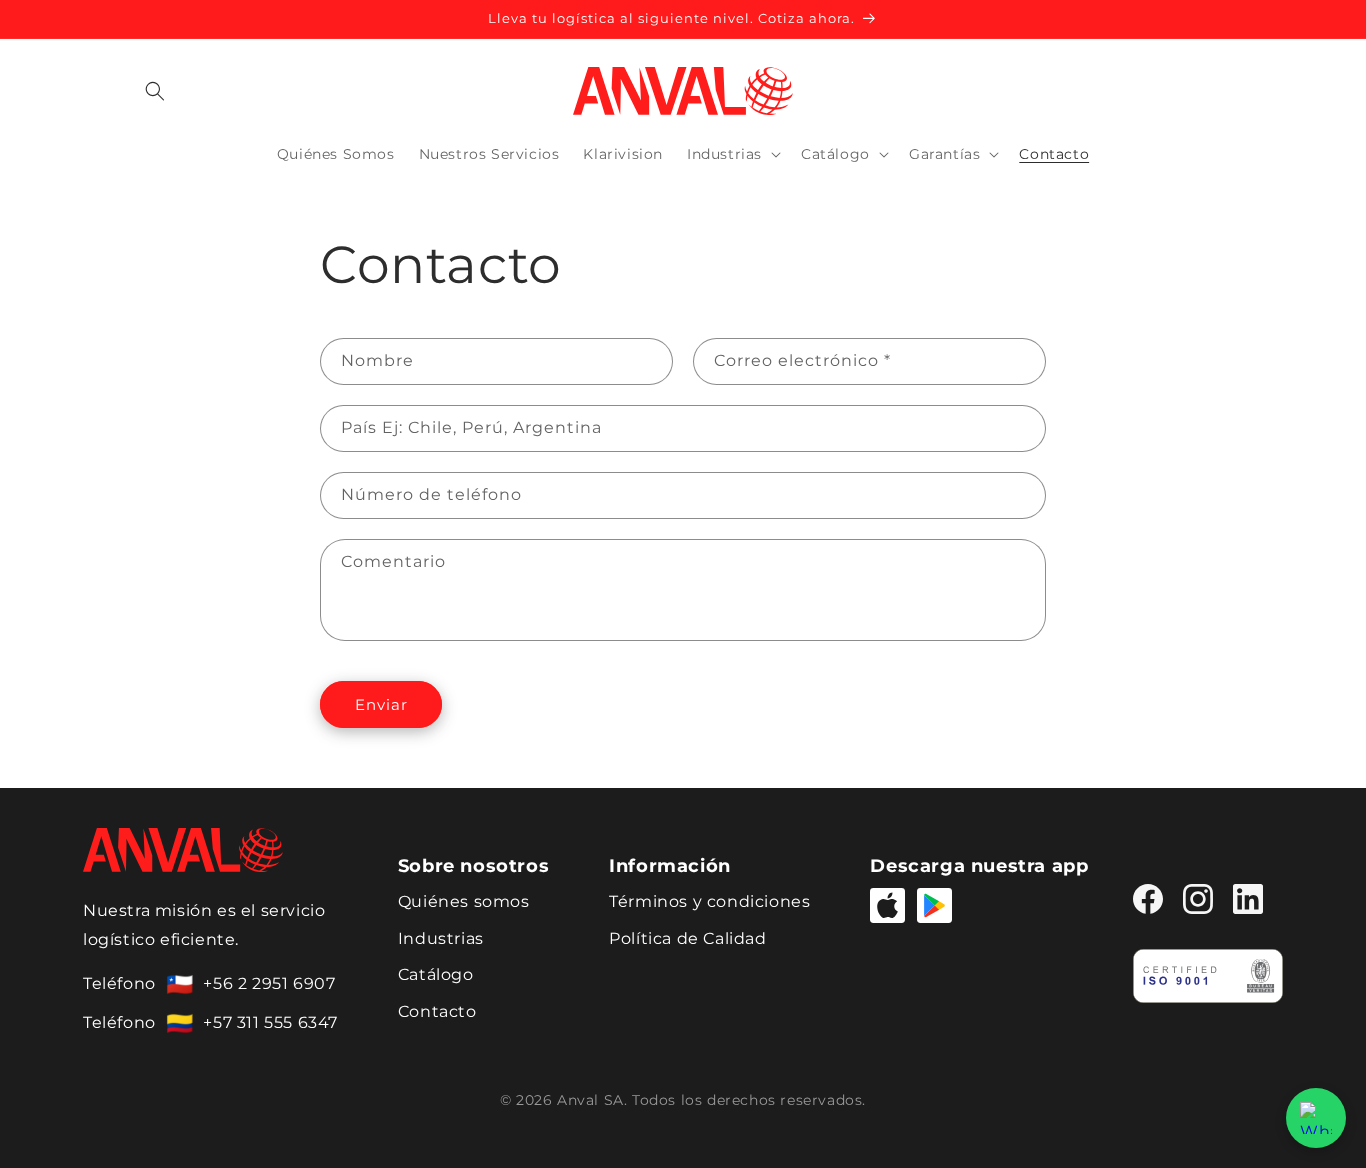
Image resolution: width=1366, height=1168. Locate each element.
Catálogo (436, 974)
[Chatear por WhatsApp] (1316, 1118)
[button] (155, 91)
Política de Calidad (687, 938)
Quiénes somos (464, 901)
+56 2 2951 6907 (269, 983)
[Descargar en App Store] (887, 905)
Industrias (441, 938)
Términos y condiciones (709, 901)
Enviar (381, 704)
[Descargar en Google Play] (934, 905)
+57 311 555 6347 (270, 1022)
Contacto (437, 1011)
